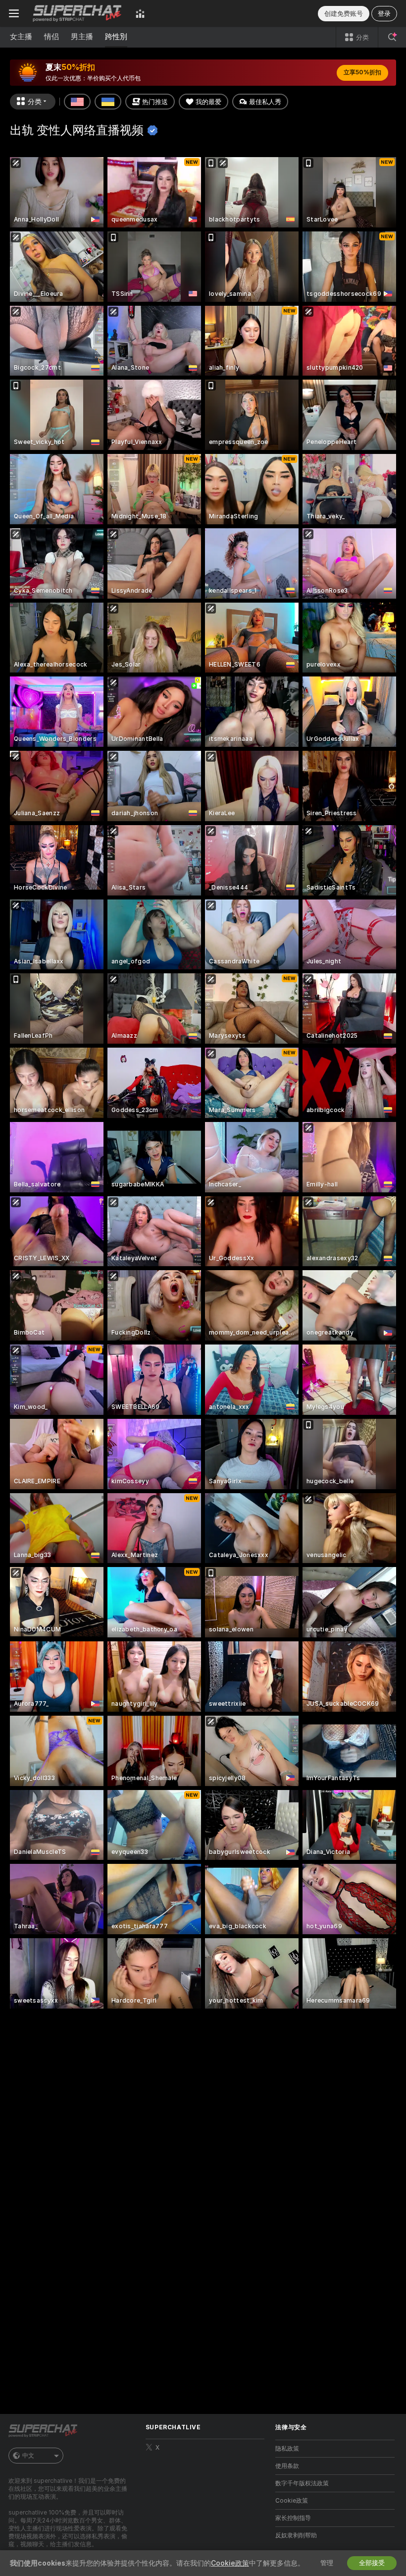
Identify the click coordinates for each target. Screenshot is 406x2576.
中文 (28, 2456)
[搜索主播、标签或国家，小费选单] (392, 37)
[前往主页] (77, 13)
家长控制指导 (293, 2518)
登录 (384, 14)
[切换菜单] (14, 13)
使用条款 (287, 2466)
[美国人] (77, 102)
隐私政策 (287, 2449)
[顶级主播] (140, 13)
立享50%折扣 (362, 72)
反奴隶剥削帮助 (296, 2535)
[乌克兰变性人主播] (108, 102)
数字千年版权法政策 (302, 2483)
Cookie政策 (292, 2501)
